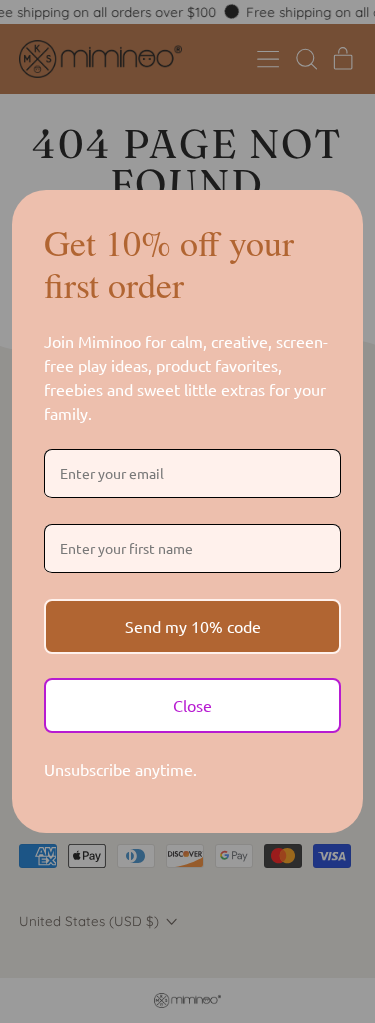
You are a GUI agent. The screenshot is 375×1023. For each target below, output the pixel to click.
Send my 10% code (193, 626)
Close (192, 705)
